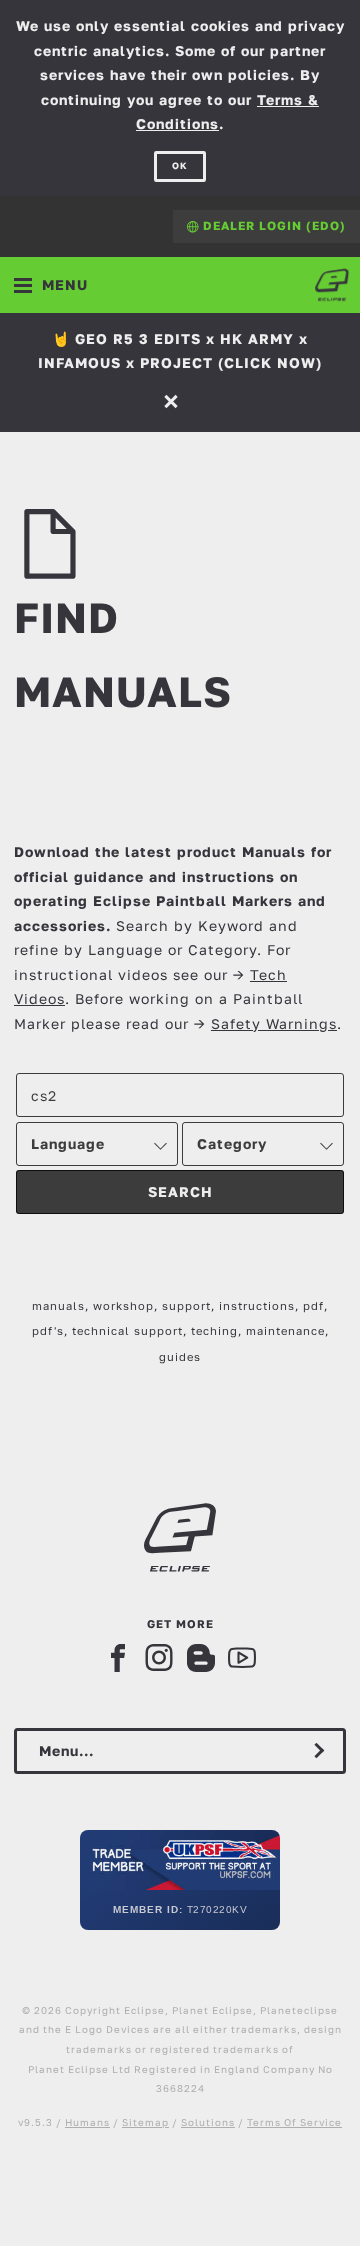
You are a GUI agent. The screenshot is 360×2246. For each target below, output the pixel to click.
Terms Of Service (294, 2122)
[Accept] (173, 400)
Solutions (208, 2122)
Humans (87, 2122)
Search (180, 1191)
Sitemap (145, 2122)
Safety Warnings (274, 1023)
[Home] (332, 285)
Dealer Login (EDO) (272, 225)
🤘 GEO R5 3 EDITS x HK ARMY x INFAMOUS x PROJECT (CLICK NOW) (180, 351)
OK (180, 165)
